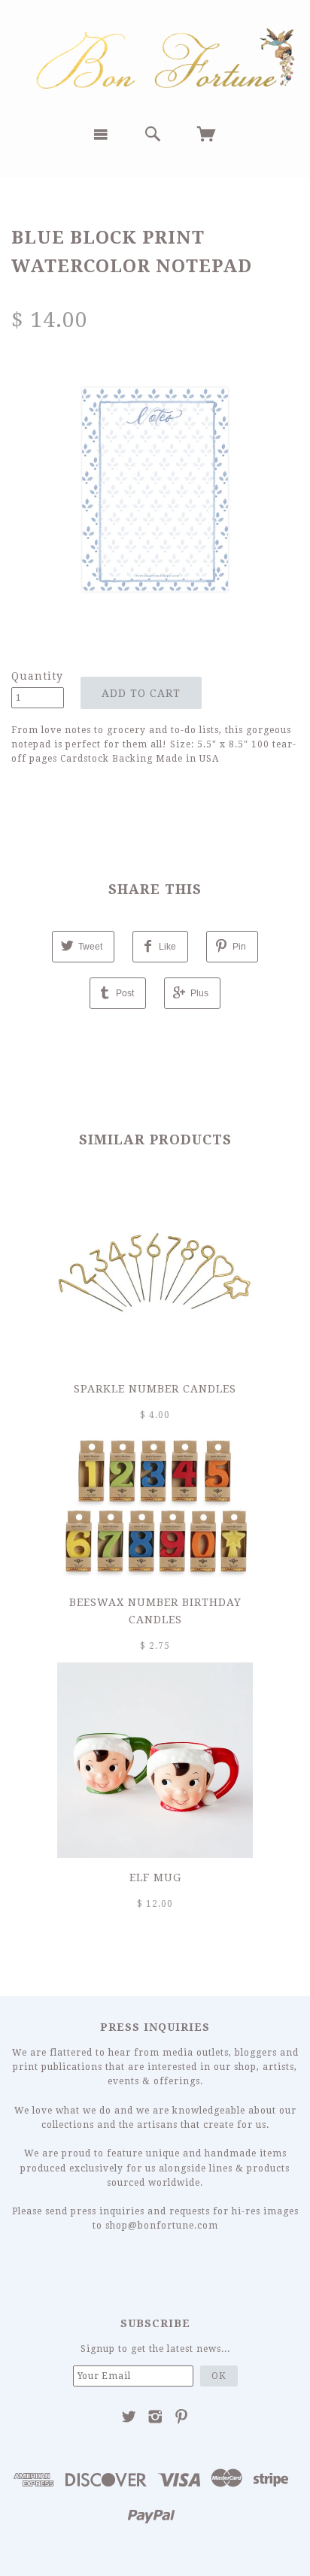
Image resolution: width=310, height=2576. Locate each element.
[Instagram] (155, 2417)
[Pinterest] (182, 2417)
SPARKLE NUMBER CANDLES (155, 1389)
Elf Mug (155, 1877)
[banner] (155, 57)
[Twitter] (129, 2417)
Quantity (37, 676)
